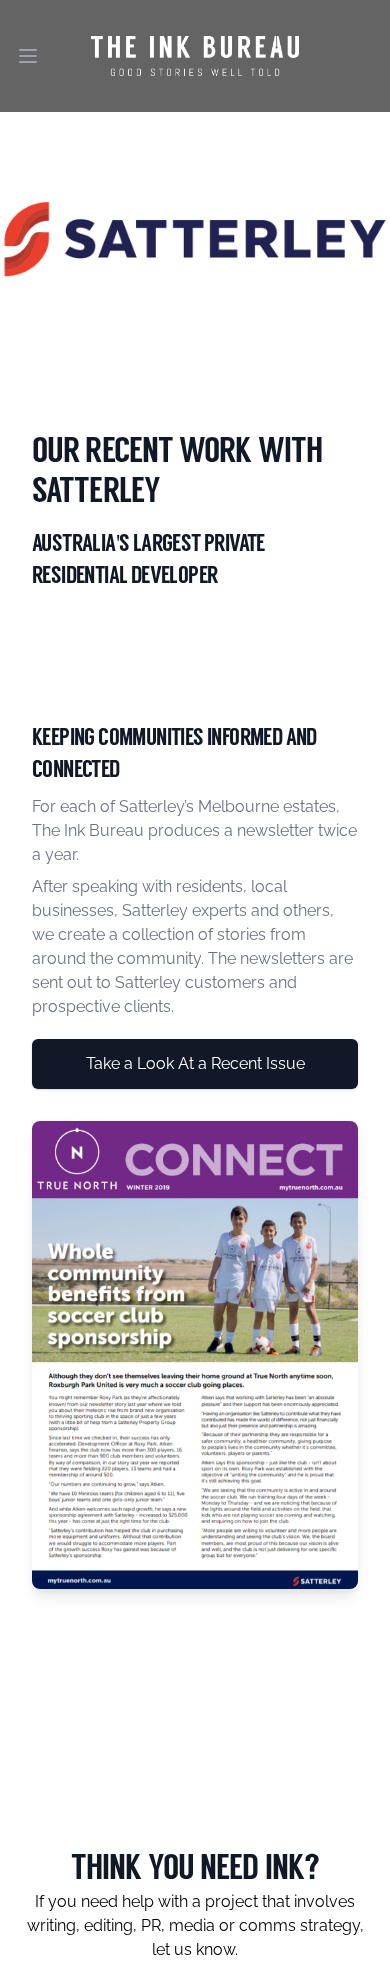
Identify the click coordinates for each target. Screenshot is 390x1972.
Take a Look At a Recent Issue (195, 1063)
